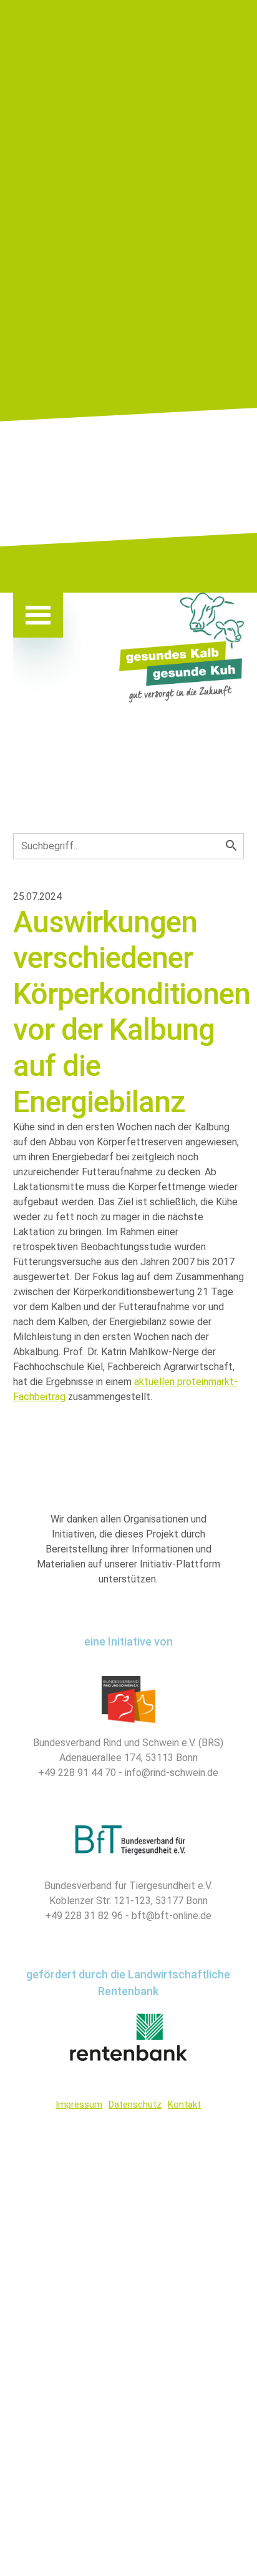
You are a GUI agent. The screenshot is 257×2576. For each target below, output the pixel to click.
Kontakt (184, 2105)
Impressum (79, 2105)
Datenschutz (135, 2105)
